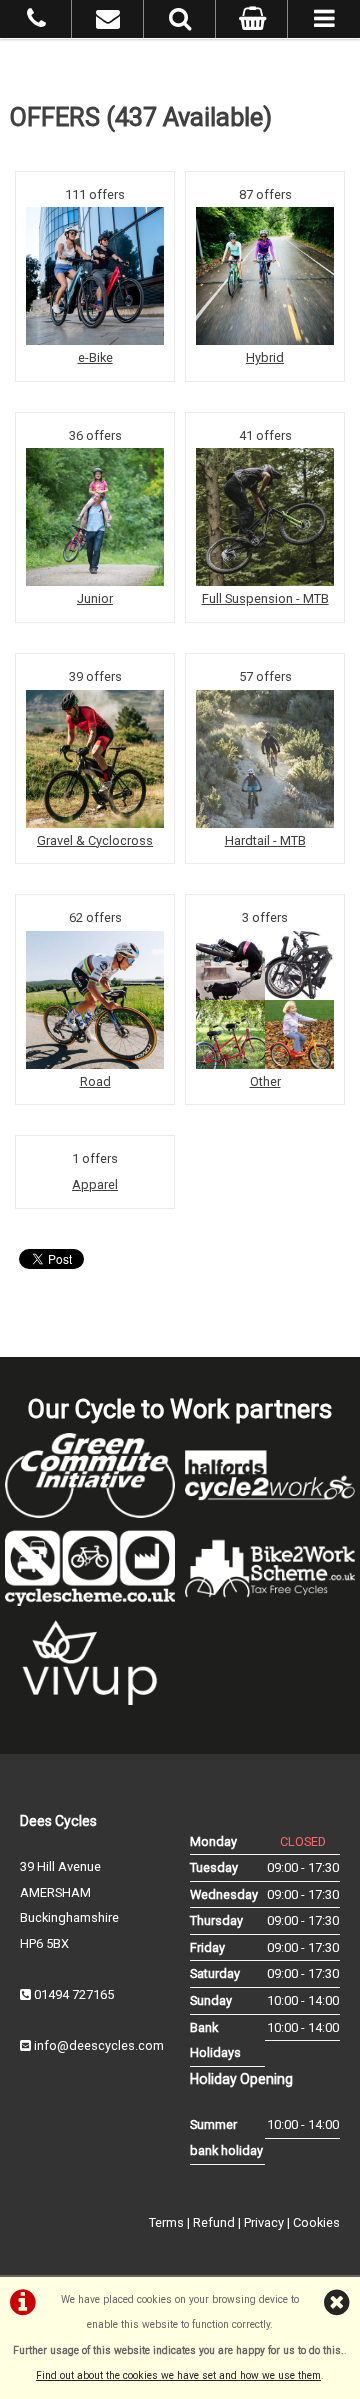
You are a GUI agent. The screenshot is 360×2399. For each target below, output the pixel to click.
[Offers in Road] (95, 1000)
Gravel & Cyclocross (95, 840)
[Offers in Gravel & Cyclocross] (95, 759)
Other (265, 1081)
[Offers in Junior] (95, 517)
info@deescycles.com (99, 2045)
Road (95, 1081)
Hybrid (265, 357)
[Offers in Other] (265, 1000)
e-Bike (95, 357)
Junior (95, 598)
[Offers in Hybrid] (265, 276)
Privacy (264, 2222)
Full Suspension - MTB (265, 598)
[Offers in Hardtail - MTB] (265, 759)
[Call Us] (36, 22)
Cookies (316, 2222)
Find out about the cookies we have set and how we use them (178, 2375)
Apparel (95, 1184)
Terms (166, 2222)
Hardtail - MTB (265, 840)
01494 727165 (74, 1994)
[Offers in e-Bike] (95, 276)
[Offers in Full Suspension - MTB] (265, 517)
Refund (214, 2222)
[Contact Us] (108, 22)
